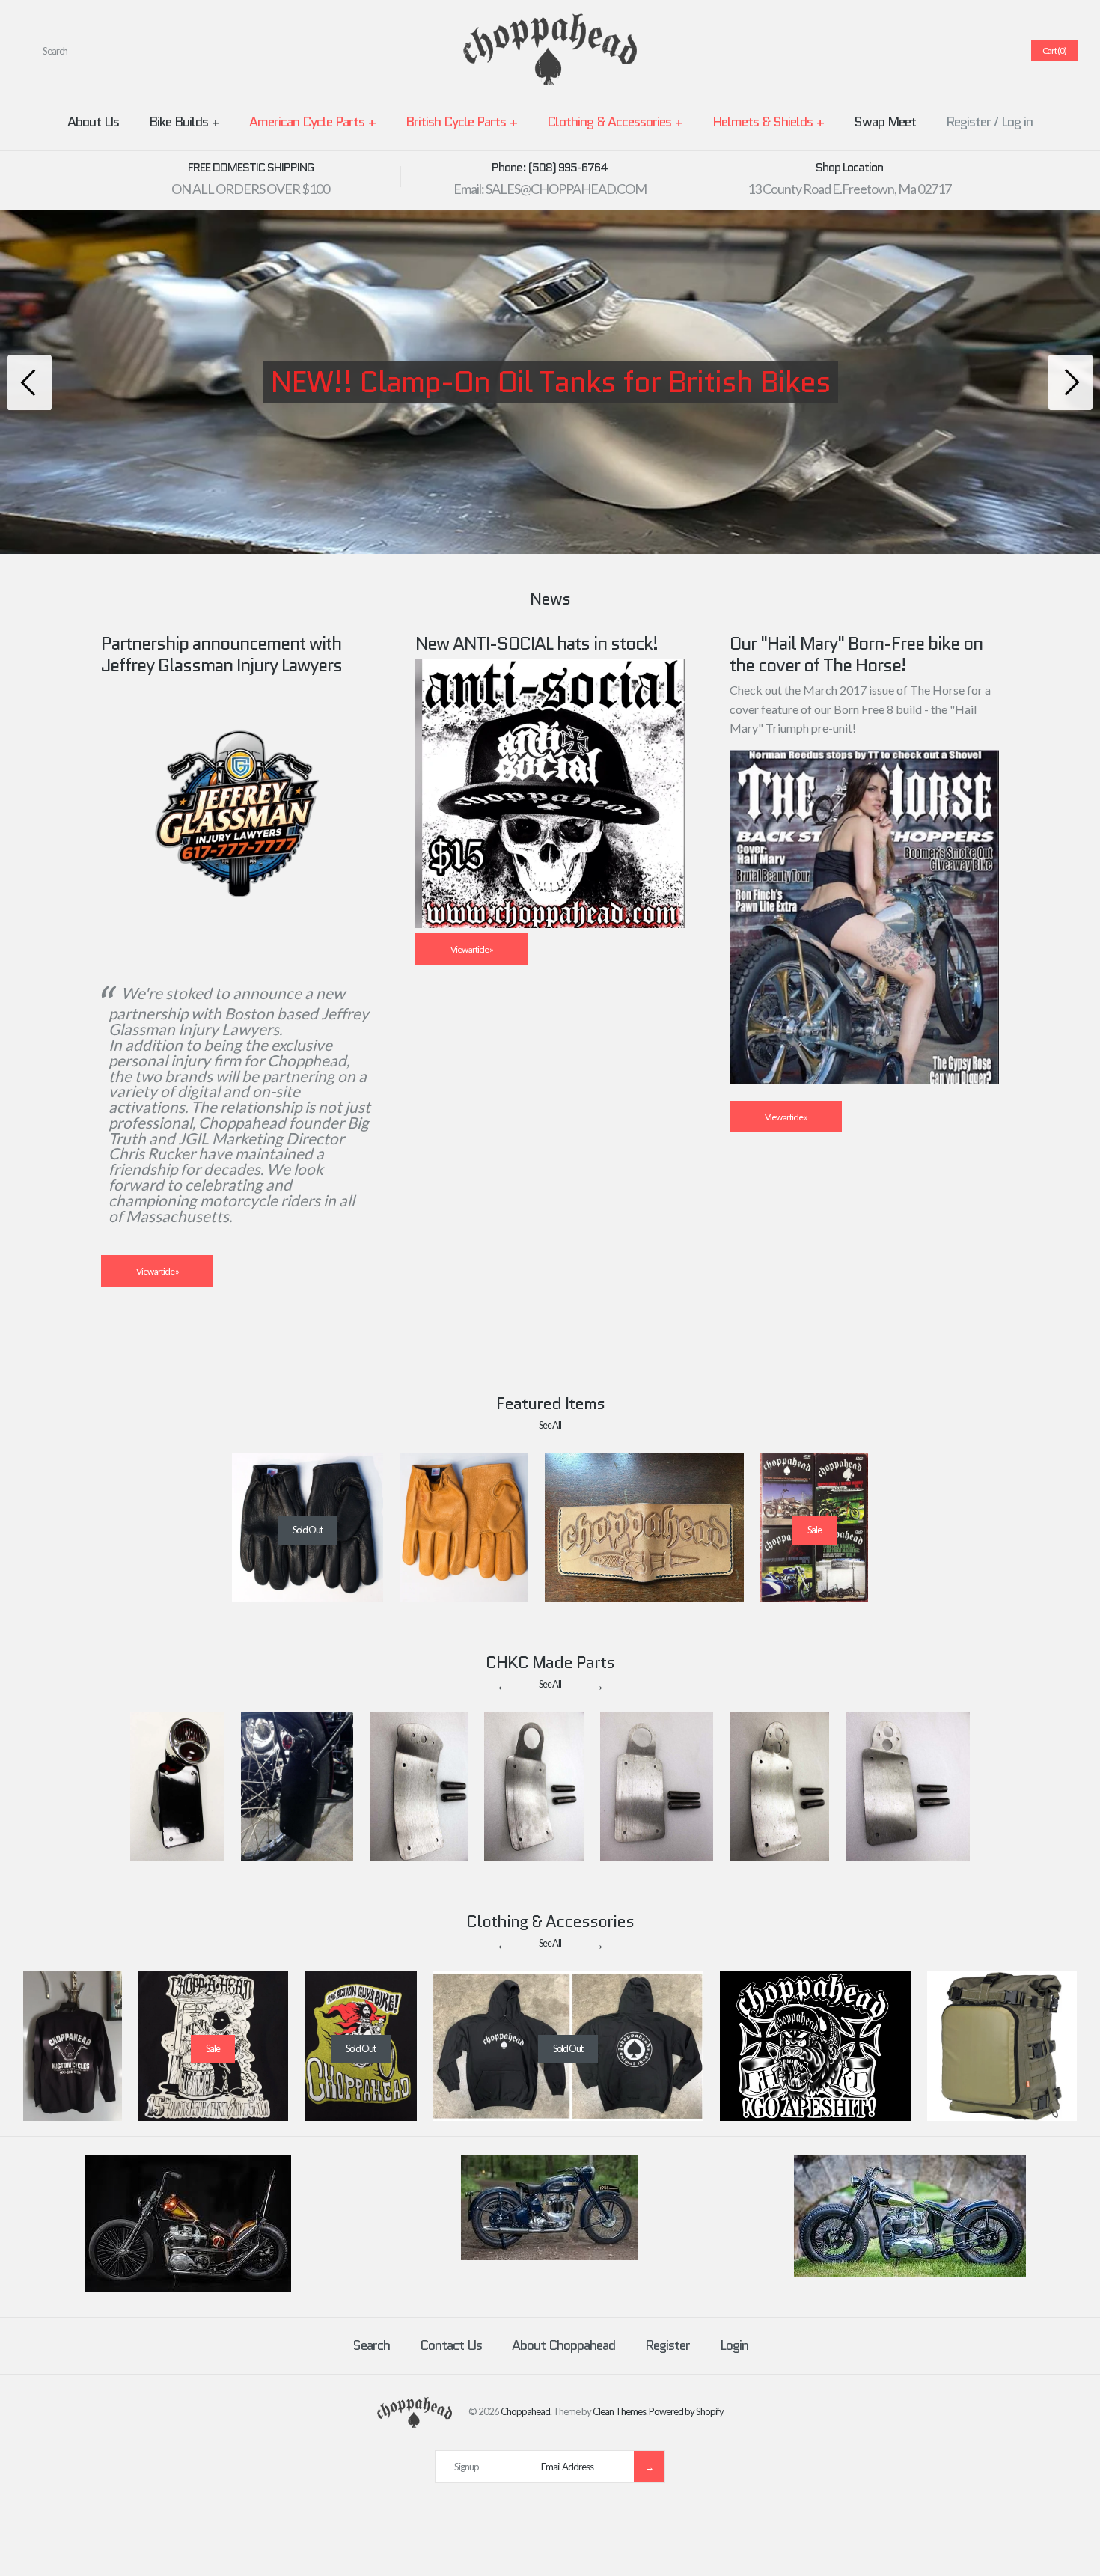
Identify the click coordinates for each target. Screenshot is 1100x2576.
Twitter (927, 51)
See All (550, 1425)
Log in (1017, 122)
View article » (158, 1271)
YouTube (999, 51)
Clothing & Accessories (615, 122)
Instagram (981, 51)
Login (734, 2345)
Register (968, 122)
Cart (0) (1054, 51)
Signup (467, 2467)
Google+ (963, 51)
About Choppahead (563, 2345)
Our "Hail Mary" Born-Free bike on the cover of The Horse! (856, 654)
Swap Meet (885, 122)
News (550, 599)
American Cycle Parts (312, 122)
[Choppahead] (550, 23)
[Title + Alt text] (188, 2289)
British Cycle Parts (461, 122)
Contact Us (451, 2345)
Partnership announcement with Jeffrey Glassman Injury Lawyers (221, 654)
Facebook (909, 51)
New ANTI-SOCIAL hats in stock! (537, 643)
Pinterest (945, 51)
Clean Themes (619, 2411)
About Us (93, 122)
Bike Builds (184, 122)
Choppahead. (526, 2411)
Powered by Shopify (686, 2411)
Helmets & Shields (768, 122)
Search (371, 2345)
